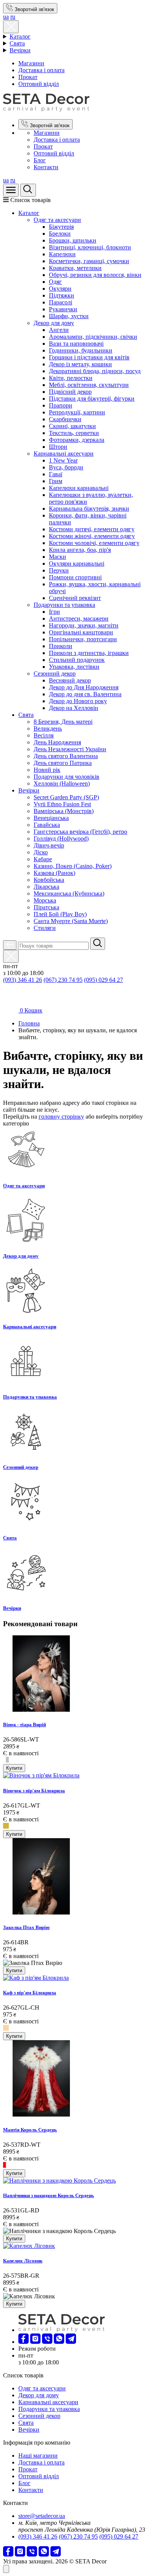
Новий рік (47, 770)
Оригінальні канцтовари (81, 632)
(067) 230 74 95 (63, 980)
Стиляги (45, 928)
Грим (56, 481)
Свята (17, 43)
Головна (29, 1023)
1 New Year (63, 460)
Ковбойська (49, 880)
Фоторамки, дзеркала (77, 440)
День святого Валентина (66, 756)
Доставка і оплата (41, 70)
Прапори (61, 405)
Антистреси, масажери (79, 619)
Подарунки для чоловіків (66, 777)
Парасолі (61, 302)
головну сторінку (61, 1117)
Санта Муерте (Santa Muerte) (71, 921)
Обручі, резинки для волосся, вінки (95, 275)
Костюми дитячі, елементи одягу (92, 529)
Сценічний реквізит (75, 598)
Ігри (54, 612)
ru (13, 17)
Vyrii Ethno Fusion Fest (62, 804)
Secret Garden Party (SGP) (66, 797)
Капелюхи (62, 254)
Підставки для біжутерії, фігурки (92, 399)
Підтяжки (62, 295)
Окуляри (60, 289)
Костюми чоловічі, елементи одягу (94, 543)
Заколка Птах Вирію (26, 1927)
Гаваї (56, 474)
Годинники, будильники (81, 350)
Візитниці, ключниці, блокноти (90, 247)
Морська (45, 900)
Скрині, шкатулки (72, 426)
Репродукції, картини (77, 412)
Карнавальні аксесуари (64, 454)
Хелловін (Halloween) (62, 783)
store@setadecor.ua (42, 2516)
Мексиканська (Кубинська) (69, 893)
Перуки (59, 570)
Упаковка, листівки (74, 667)
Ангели (59, 330)
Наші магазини (38, 2456)
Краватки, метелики (75, 268)
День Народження (57, 742)
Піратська (46, 907)
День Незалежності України (70, 749)
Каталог (20, 36)
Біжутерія (61, 227)
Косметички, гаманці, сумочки (89, 261)
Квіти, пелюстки (71, 378)
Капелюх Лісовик (23, 2261)
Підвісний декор (70, 392)
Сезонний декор (55, 674)
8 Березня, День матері (63, 722)
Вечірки (20, 50)
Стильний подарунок (77, 660)
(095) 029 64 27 (104, 980)
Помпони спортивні (75, 577)
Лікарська (46, 887)
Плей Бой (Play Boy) (60, 914)
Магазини (31, 63)
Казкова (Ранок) (54, 873)
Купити (14, 1768)
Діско (41, 852)
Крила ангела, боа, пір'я (80, 550)
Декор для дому (54, 323)
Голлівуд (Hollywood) (61, 838)
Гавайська (47, 825)
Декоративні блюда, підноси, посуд (95, 371)
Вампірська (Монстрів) (64, 811)
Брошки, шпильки (73, 240)
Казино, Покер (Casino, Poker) (73, 866)
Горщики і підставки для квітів (89, 357)
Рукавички (63, 309)
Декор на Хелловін (74, 708)
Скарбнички (65, 419)
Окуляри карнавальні (77, 564)
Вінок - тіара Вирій (24, 1725)
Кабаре (43, 859)
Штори (58, 447)
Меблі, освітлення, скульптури (89, 385)
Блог (40, 160)
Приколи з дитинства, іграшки (89, 653)
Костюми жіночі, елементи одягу (92, 536)
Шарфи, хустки (69, 316)
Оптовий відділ (39, 84)
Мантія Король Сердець (30, 2130)
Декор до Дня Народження (84, 687)
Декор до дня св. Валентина (85, 694)
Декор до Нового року (78, 701)
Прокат (28, 77)
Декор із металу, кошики (80, 364)
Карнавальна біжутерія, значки (89, 509)
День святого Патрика (63, 763)
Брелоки (60, 234)
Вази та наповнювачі (76, 344)
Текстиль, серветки (74, 433)
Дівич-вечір (49, 845)
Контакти (46, 167)
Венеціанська (51, 818)
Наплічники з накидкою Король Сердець (49, 2195)
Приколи (61, 646)
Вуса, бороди (66, 467)
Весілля (44, 735)
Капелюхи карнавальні (79, 488)
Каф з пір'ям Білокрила (30, 1993)
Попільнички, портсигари (83, 639)
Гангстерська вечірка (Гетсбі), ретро (80, 832)
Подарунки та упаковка (64, 605)
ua (6, 17)
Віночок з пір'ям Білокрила (34, 1791)
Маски (57, 557)
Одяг (55, 282)
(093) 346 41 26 (23, 980)
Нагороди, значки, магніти (84, 625)
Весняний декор (70, 680)
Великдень (48, 728)
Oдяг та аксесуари (57, 220)
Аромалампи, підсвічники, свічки (93, 337)
